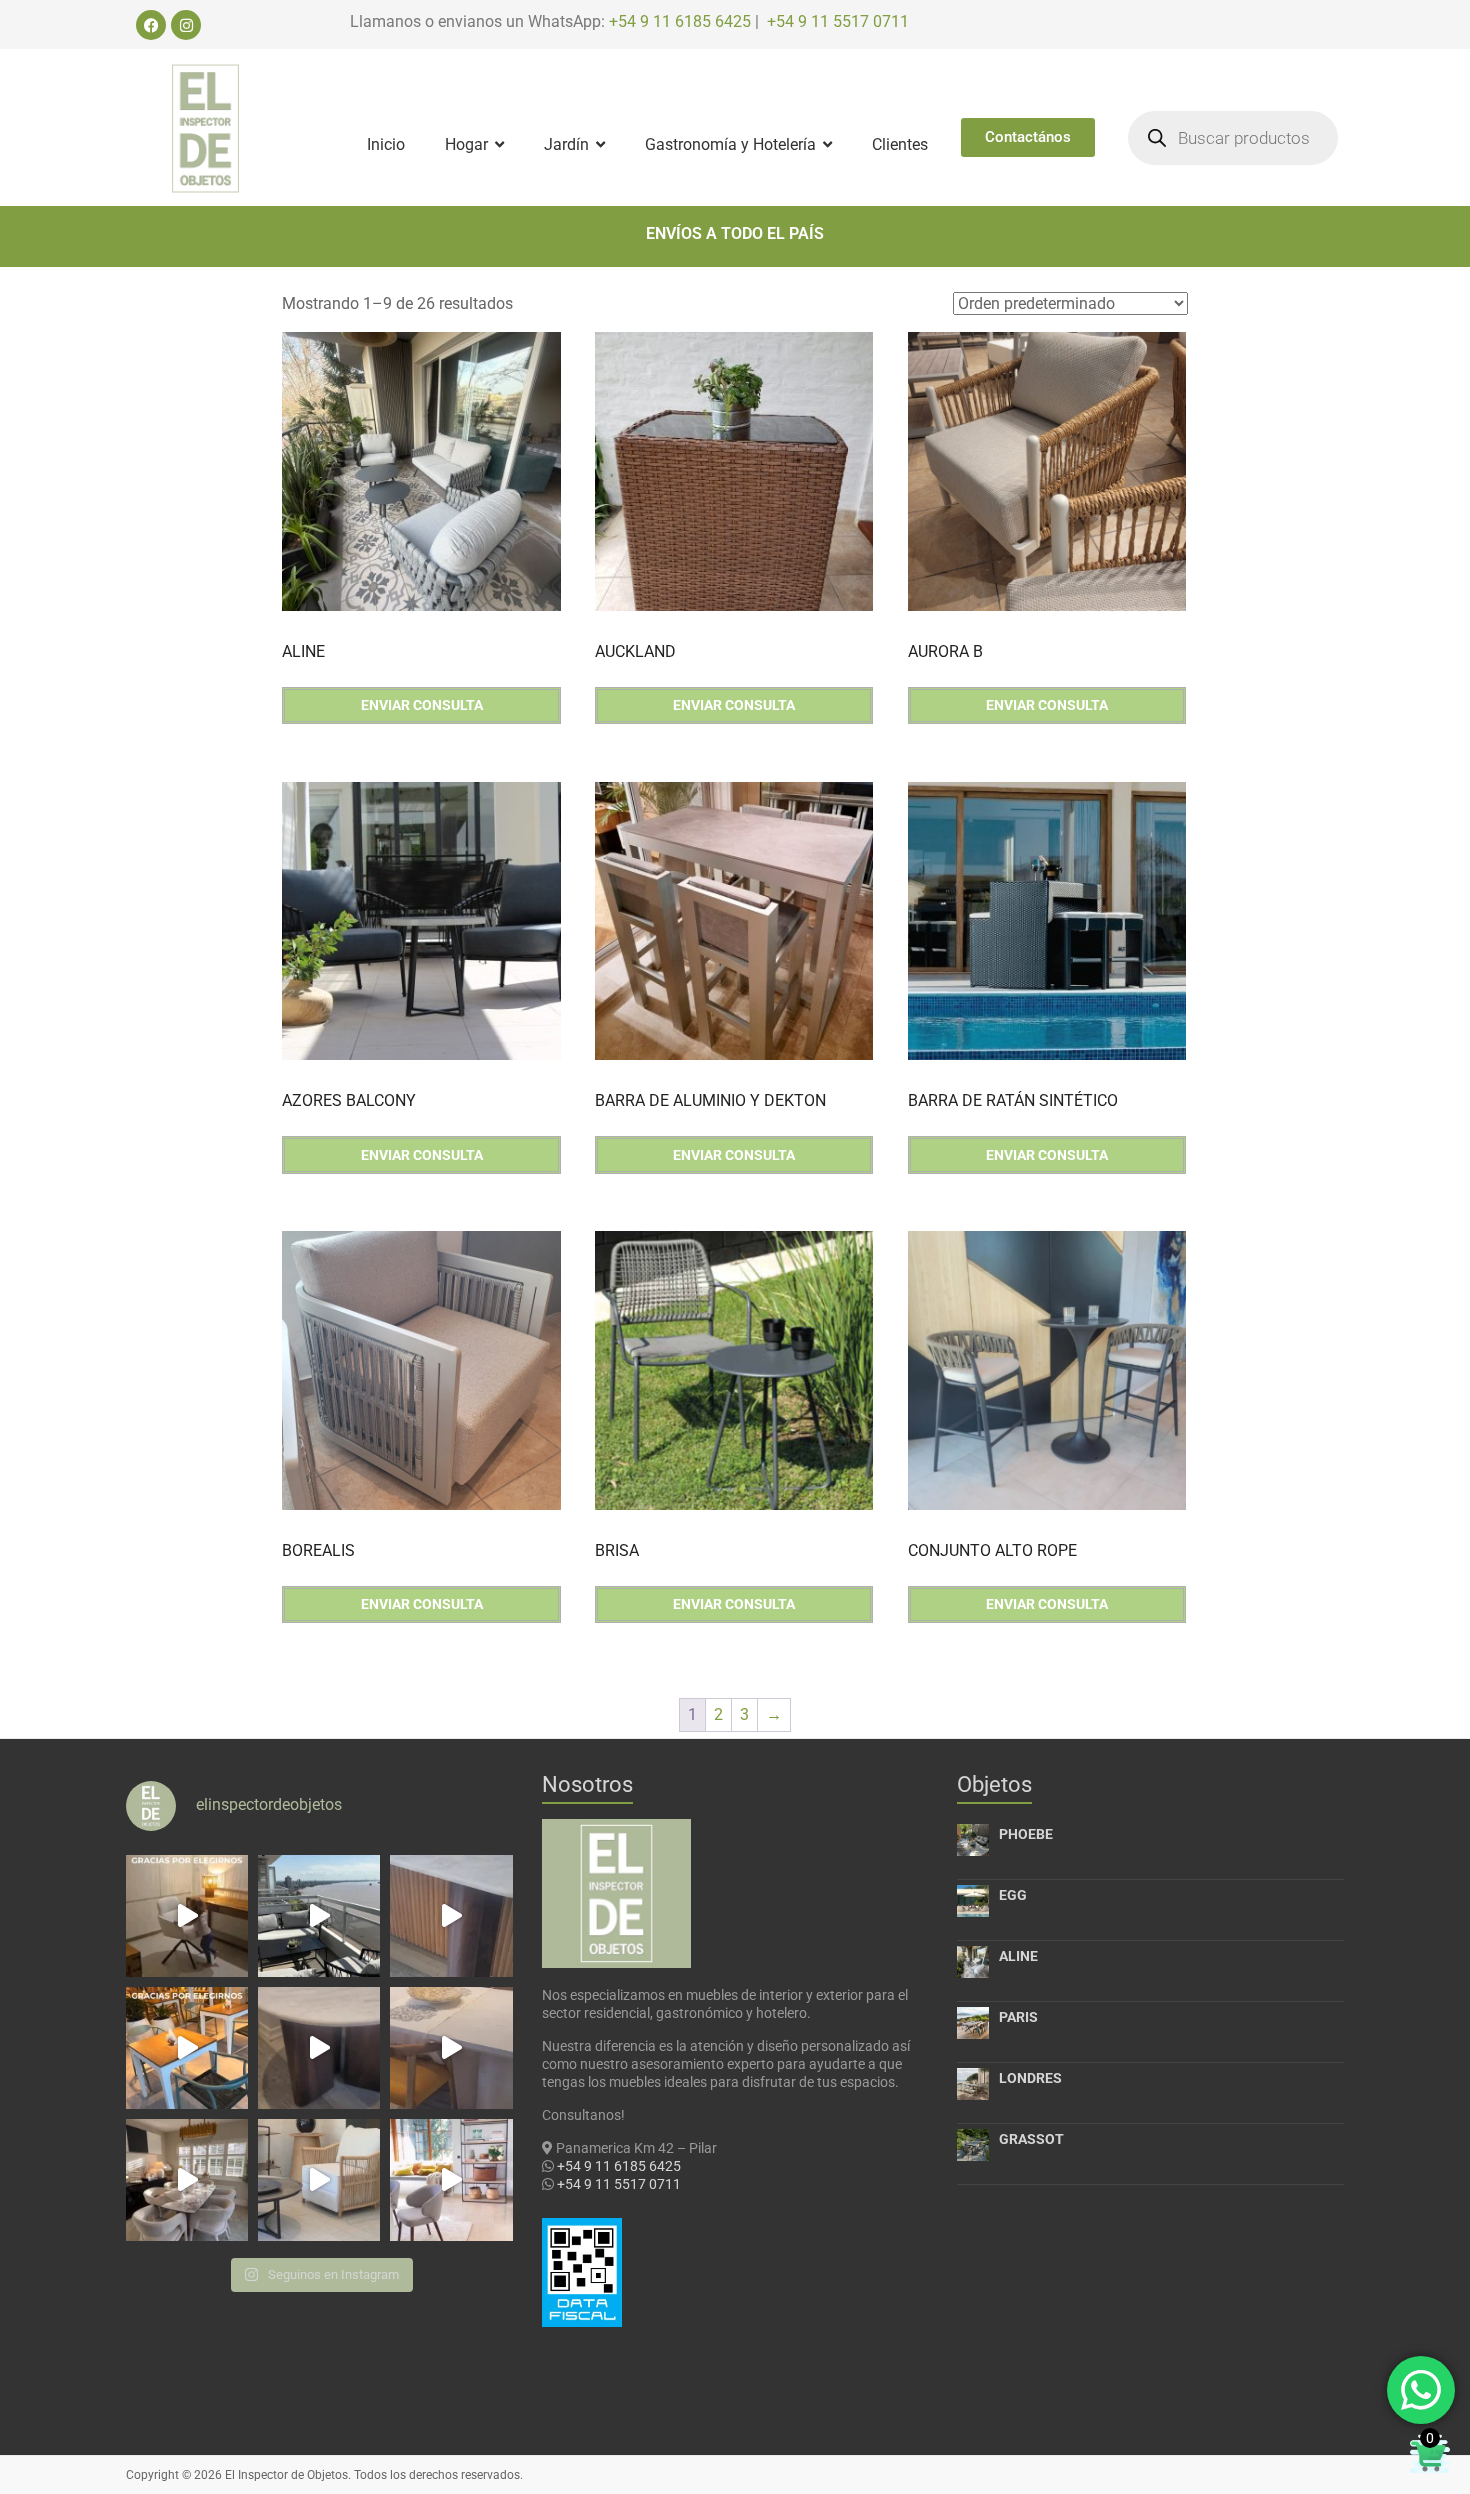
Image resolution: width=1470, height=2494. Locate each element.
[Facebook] (151, 25)
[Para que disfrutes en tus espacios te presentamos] (319, 2180)
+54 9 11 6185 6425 (680, 21)
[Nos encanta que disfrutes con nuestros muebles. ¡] (319, 1916)
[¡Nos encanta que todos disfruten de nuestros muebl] (187, 1916)
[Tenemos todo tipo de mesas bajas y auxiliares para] (319, 2048)
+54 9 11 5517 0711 (838, 21)
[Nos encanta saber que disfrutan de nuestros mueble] (187, 2048)
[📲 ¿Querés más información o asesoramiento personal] (451, 2048)
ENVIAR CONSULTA (422, 705)
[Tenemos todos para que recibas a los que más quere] (187, 2180)
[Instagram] (186, 25)
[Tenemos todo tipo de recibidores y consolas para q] (451, 1916)
